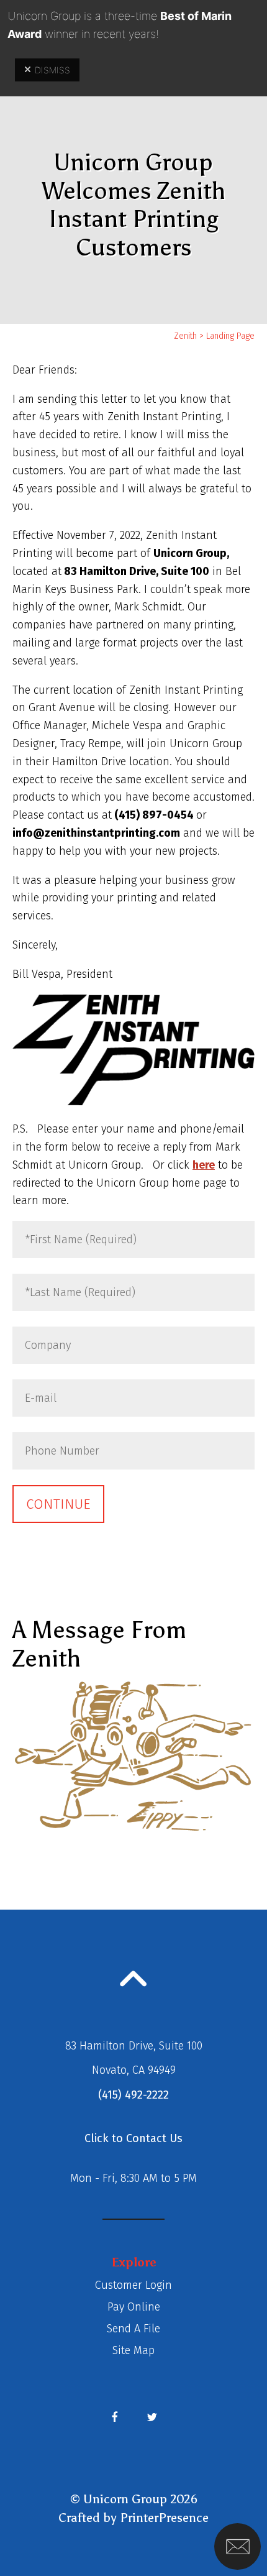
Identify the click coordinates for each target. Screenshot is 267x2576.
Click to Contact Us (133, 2138)
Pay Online (134, 2307)
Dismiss (52, 70)
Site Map (133, 2350)
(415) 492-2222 (133, 2095)
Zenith (185, 336)
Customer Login (133, 2285)
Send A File (133, 2329)
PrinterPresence (164, 2518)
